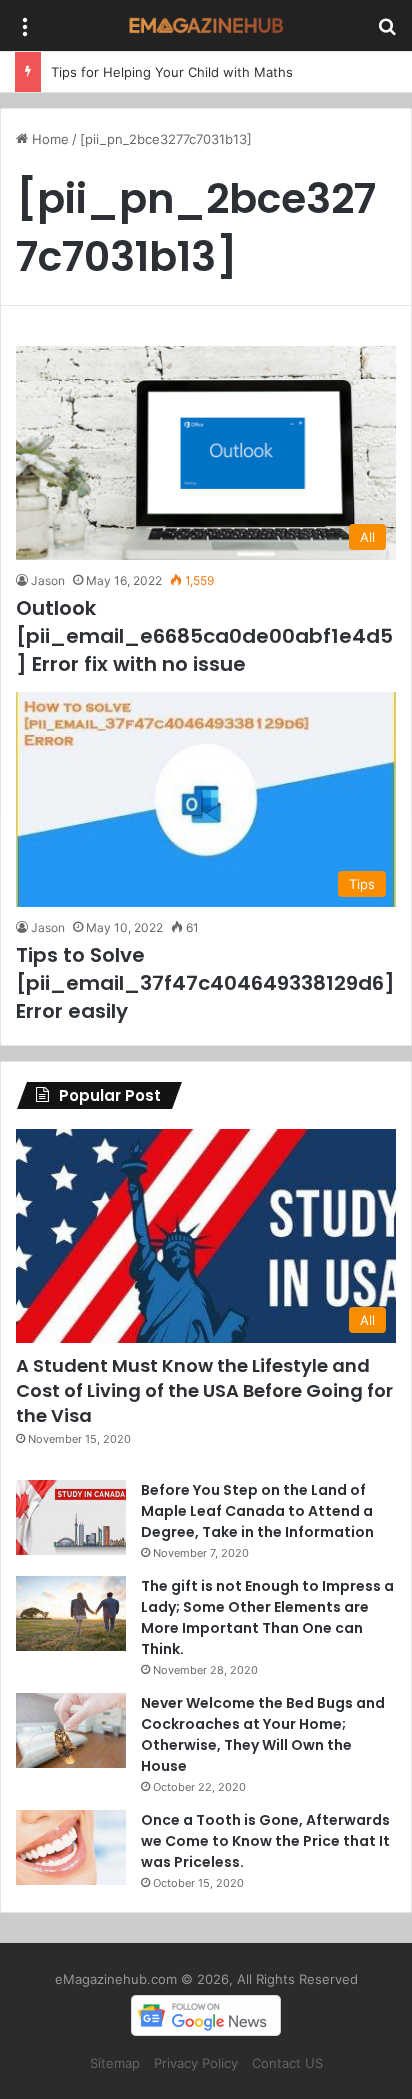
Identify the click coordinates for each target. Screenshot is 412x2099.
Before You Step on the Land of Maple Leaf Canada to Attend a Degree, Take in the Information (257, 1511)
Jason (48, 580)
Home (48, 139)
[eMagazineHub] (206, 25)
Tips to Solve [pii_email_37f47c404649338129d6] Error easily (205, 983)
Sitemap (115, 2063)
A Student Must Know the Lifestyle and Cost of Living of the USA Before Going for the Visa (204, 1390)
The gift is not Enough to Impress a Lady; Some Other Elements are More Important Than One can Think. (267, 1617)
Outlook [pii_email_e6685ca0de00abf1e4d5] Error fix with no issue (204, 636)
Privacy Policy (196, 2063)
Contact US (287, 2063)
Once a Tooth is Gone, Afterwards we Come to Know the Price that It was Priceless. (265, 1841)
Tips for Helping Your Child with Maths (172, 72)
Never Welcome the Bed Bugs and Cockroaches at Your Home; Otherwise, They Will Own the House (263, 1734)
